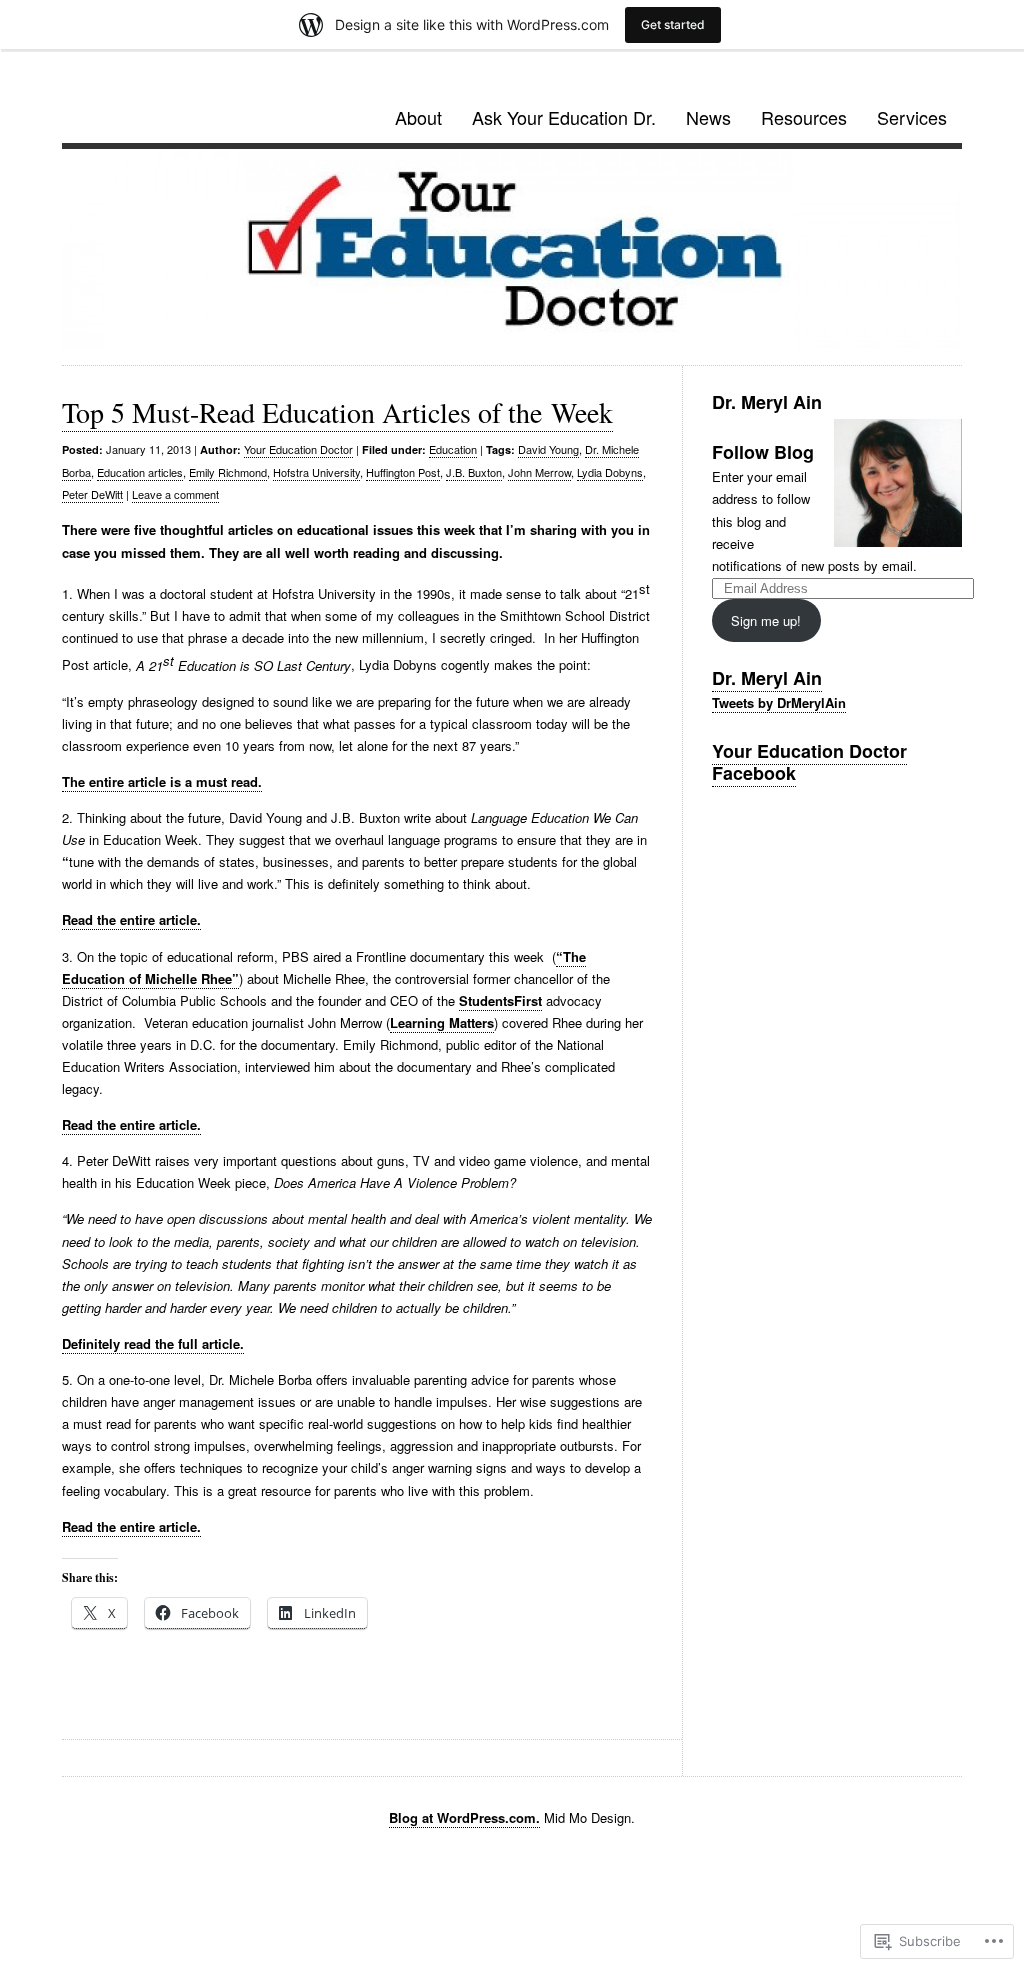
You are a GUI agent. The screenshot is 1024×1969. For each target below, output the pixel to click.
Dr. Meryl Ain (767, 678)
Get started (673, 24)
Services (912, 117)
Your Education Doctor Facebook (809, 762)
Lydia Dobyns (610, 472)
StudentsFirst (500, 1000)
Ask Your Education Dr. (564, 117)
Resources (804, 117)
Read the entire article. (131, 919)
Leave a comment (175, 494)
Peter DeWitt (92, 494)
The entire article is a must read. (162, 781)
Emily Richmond (228, 472)
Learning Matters (442, 1022)
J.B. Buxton (474, 472)
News (708, 117)
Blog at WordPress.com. (464, 1817)
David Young (548, 449)
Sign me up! (766, 620)
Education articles (140, 472)
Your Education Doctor (298, 449)
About (418, 117)
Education (453, 449)
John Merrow (539, 472)
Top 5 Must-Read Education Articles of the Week (337, 412)
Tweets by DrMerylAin (779, 702)
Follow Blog (763, 452)
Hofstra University (316, 472)
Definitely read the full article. (153, 1343)
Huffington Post (403, 472)
